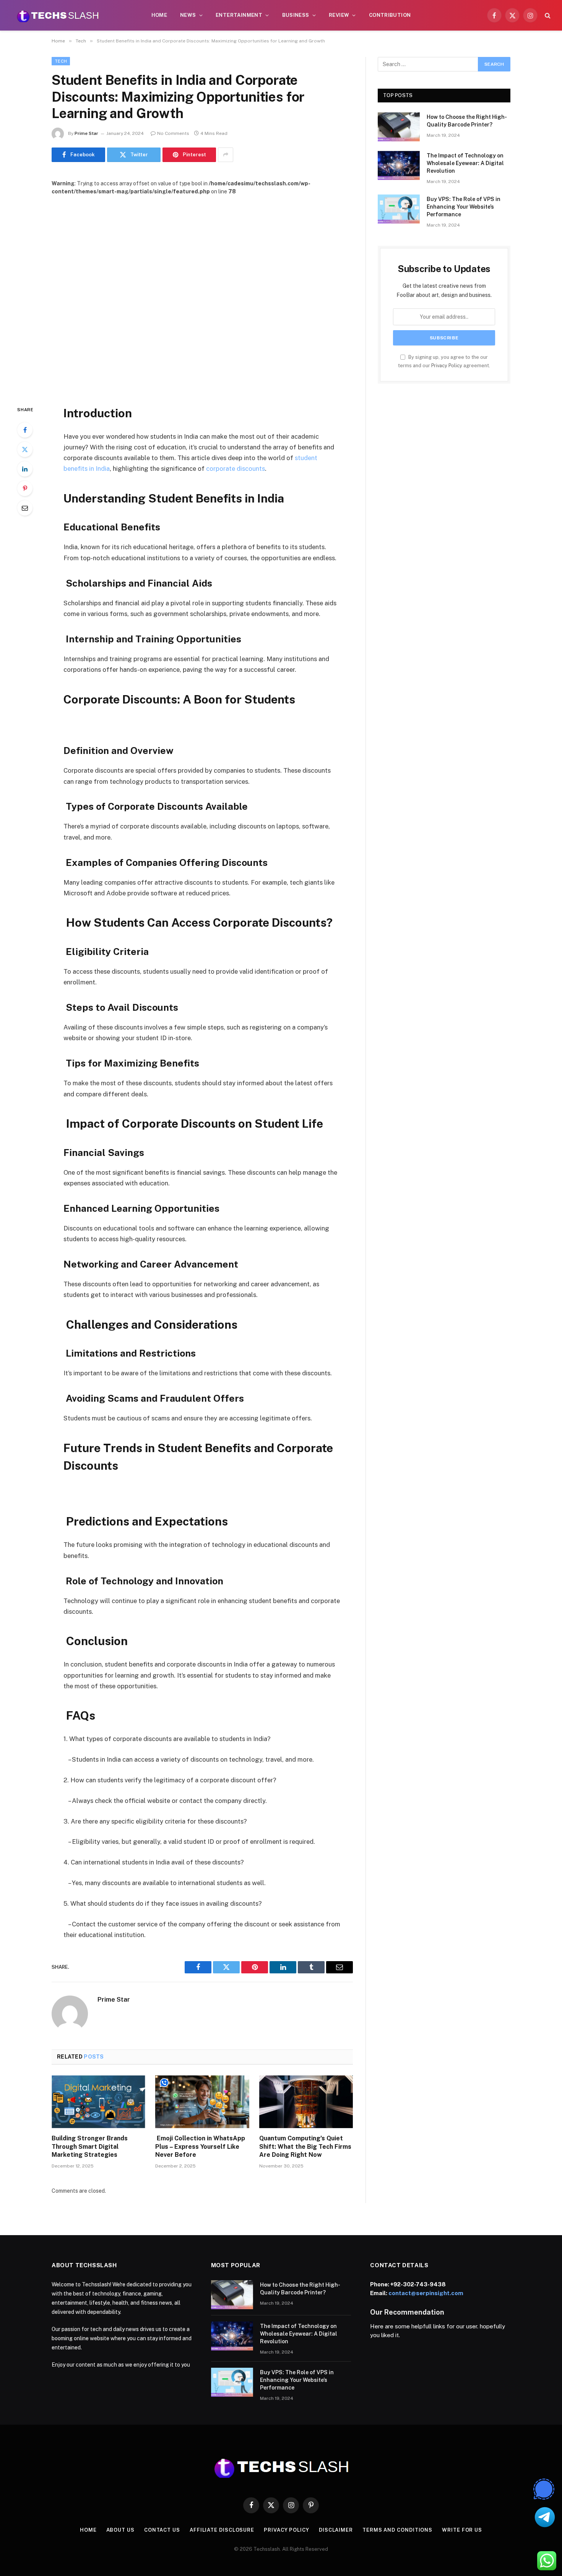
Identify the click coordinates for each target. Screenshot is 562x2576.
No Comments (173, 133)
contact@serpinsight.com (426, 2293)
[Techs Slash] (58, 15)
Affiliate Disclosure (222, 2530)
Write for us (462, 2530)
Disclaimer (336, 2530)
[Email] (25, 508)
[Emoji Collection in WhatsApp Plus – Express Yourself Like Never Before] (202, 2102)
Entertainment (239, 15)
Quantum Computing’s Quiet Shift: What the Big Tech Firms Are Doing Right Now (305, 2147)
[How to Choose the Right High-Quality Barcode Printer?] (399, 127)
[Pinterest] (25, 488)
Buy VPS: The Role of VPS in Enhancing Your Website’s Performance (464, 207)
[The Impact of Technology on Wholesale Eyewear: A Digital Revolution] (399, 165)
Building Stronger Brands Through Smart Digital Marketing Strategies (90, 2147)
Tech (61, 61)
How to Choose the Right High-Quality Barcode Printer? (467, 121)
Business (296, 15)
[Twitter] (25, 449)
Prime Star (86, 133)
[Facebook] (25, 430)
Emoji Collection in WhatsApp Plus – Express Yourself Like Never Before (200, 2147)
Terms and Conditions (397, 2530)
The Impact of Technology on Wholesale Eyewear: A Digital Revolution (465, 163)
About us (120, 2530)
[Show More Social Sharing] (226, 155)
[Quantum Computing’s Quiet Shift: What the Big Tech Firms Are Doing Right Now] (306, 2102)
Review (339, 15)
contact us (162, 2530)
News (188, 15)
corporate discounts (236, 469)
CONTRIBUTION (390, 15)
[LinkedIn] (25, 469)
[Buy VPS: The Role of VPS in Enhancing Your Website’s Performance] (399, 209)
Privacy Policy (447, 366)
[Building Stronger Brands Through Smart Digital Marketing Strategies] (98, 2102)
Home (159, 15)
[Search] (547, 15)
